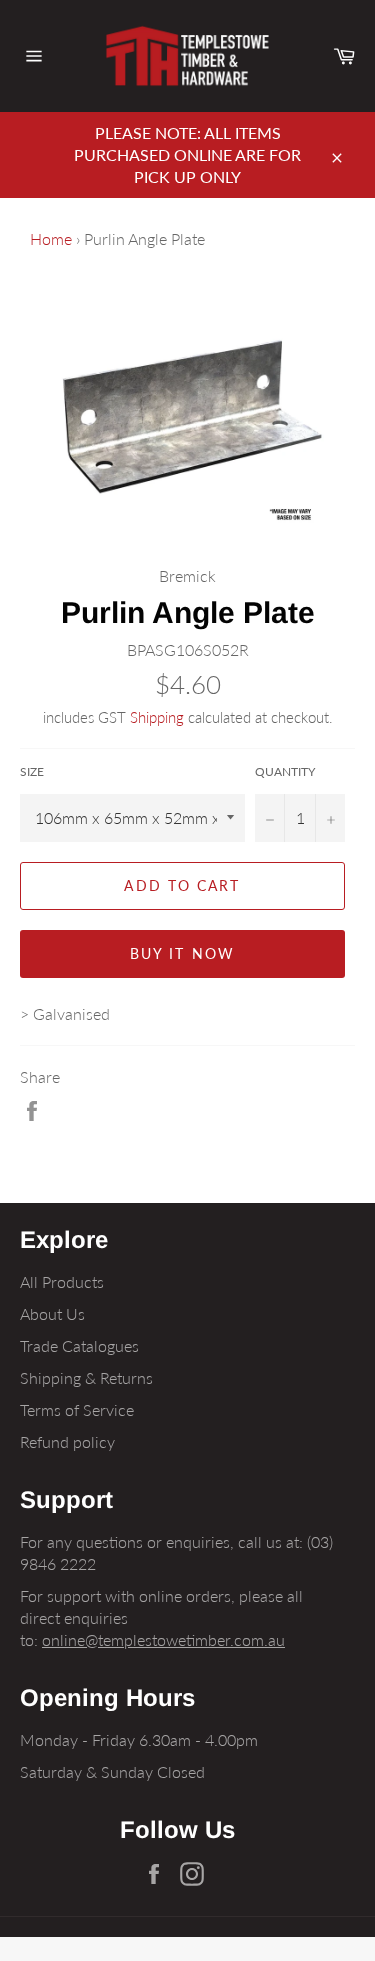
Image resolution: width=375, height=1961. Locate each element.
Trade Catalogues (79, 1345)
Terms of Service (77, 1409)
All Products (62, 1281)
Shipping (157, 717)
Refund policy (67, 1441)
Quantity (285, 771)
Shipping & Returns (86, 1377)
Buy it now (182, 953)
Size (32, 771)
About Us (52, 1313)
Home (51, 238)
